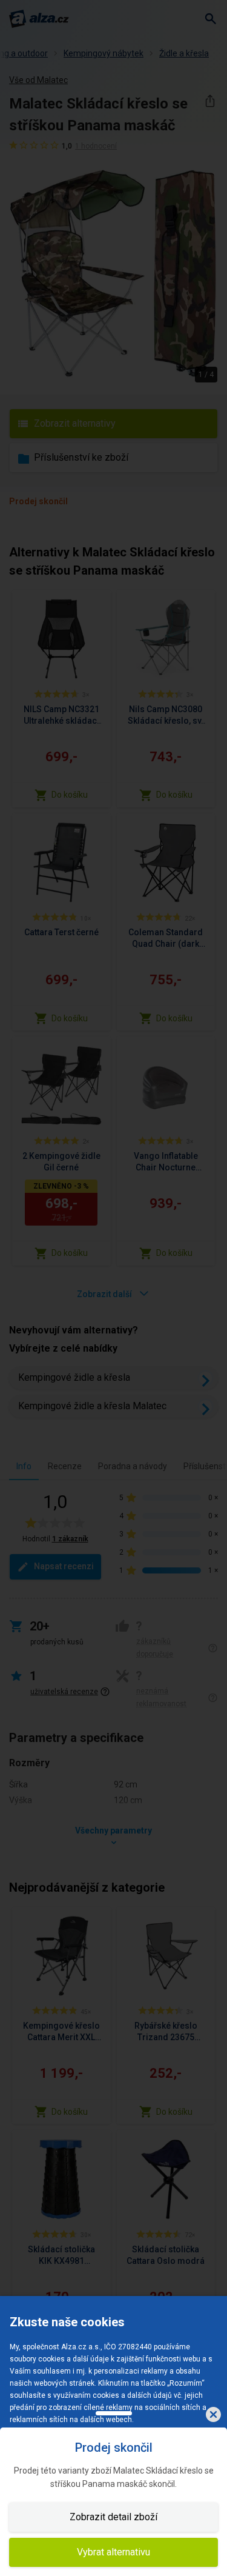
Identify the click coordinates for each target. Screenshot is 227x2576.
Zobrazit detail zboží (113, 2517)
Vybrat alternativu (113, 2552)
